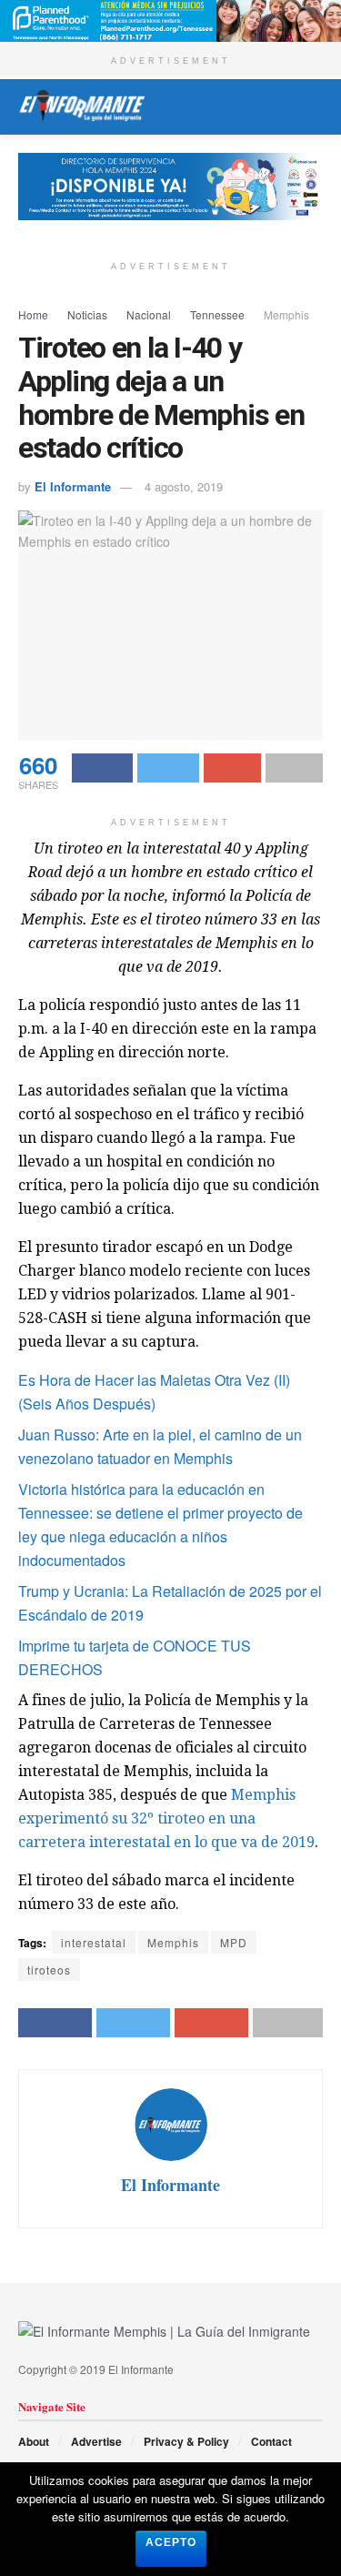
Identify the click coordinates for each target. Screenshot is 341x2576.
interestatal (94, 1942)
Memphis (286, 314)
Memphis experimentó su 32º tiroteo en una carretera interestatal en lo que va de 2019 (166, 1818)
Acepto (171, 2542)
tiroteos (49, 1970)
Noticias (87, 314)
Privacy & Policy (186, 2441)
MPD (234, 1942)
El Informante (73, 486)
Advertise (96, 2441)
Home (33, 314)
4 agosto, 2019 (184, 486)
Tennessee (217, 314)
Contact (271, 2441)
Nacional (149, 314)
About (34, 2441)
